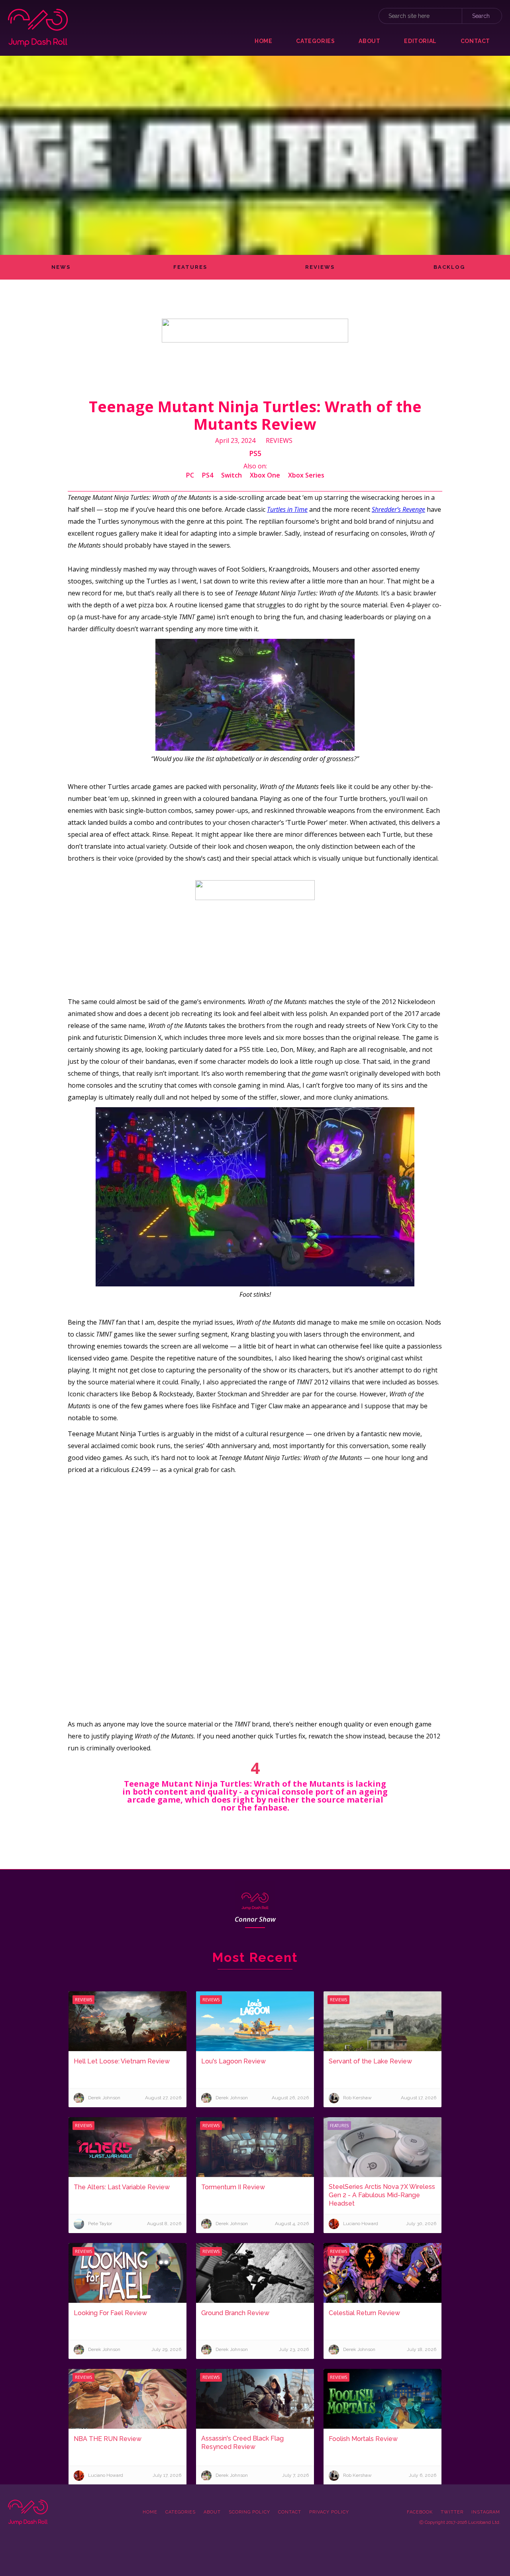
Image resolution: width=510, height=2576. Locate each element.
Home (263, 41)
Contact (290, 2512)
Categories (180, 2512)
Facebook (420, 2512)
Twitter (452, 2512)
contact (475, 41)
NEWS (61, 267)
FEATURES (190, 267)
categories (315, 41)
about (369, 41)
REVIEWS (320, 267)
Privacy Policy (329, 2512)
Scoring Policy (249, 2512)
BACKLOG (449, 267)
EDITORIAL (420, 41)
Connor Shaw (255, 1919)
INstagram (486, 2512)
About (212, 2512)
